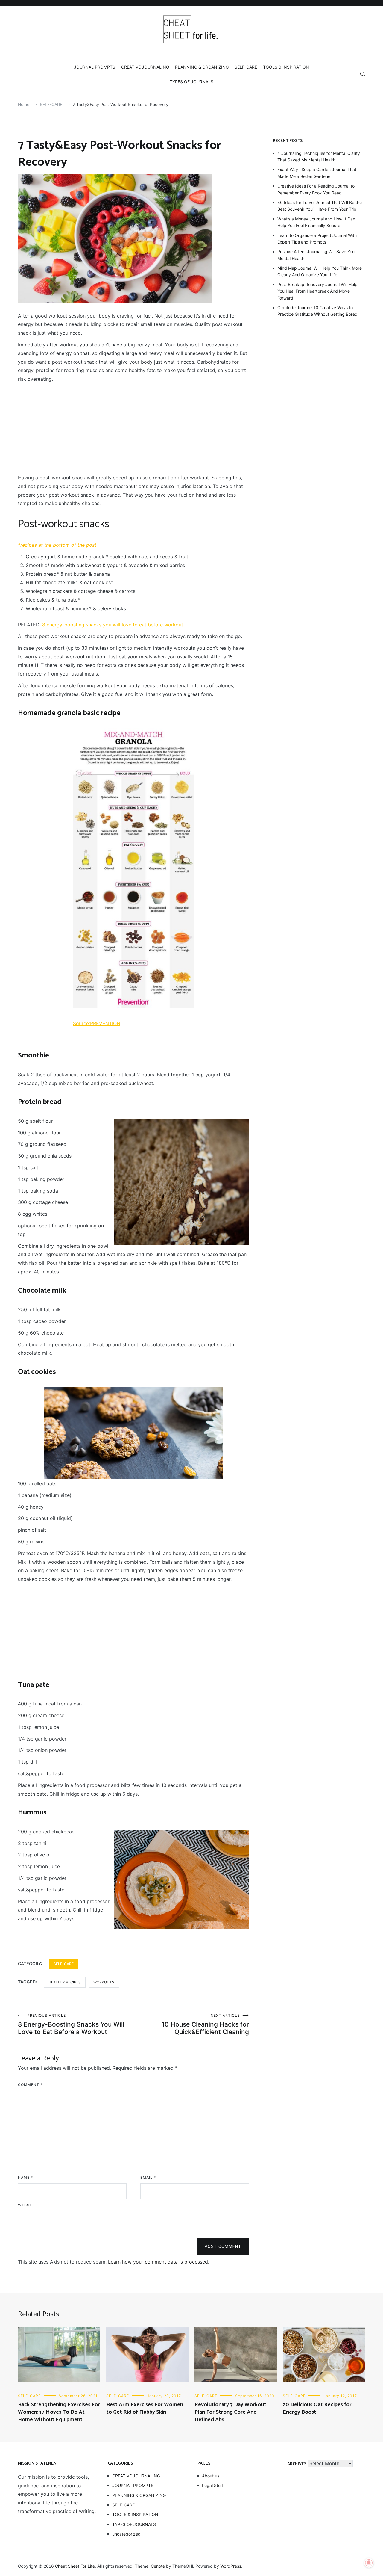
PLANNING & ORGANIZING (202, 67)
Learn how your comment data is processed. (159, 2262)
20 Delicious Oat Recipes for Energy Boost (317, 2408)
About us (211, 2476)
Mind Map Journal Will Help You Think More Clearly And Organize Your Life (320, 271)
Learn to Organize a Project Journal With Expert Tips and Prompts (317, 239)
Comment (30, 2085)
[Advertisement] (133, 428)
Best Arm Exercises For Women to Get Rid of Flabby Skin (145, 2408)
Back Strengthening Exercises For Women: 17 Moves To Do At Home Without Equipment (59, 2412)
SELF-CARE (246, 67)
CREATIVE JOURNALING (145, 67)
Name (25, 2177)
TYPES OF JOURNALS (191, 82)
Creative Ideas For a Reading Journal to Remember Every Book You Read (316, 189)
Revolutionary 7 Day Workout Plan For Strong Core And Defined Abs (230, 2412)
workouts (104, 1982)
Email (148, 2177)
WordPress (231, 2566)
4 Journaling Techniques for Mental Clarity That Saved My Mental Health (319, 157)
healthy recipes (65, 1982)
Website (27, 2205)
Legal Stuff (213, 2485)
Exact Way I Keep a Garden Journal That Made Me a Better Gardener (317, 173)
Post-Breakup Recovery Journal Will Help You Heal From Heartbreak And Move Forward (317, 291)
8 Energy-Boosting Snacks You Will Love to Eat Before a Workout (71, 2024)
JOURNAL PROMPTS (95, 67)
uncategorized (126, 2534)
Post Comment (223, 2246)
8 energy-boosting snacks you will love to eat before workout (113, 625)
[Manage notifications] (369, 2563)
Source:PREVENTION (97, 1023)
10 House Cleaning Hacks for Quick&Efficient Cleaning (205, 2024)
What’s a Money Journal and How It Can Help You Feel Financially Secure (316, 222)
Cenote (158, 2566)
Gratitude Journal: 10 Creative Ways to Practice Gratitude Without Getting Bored (317, 311)
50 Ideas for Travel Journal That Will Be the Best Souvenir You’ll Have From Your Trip (320, 206)
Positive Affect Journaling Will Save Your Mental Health (317, 255)
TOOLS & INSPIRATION (286, 67)
